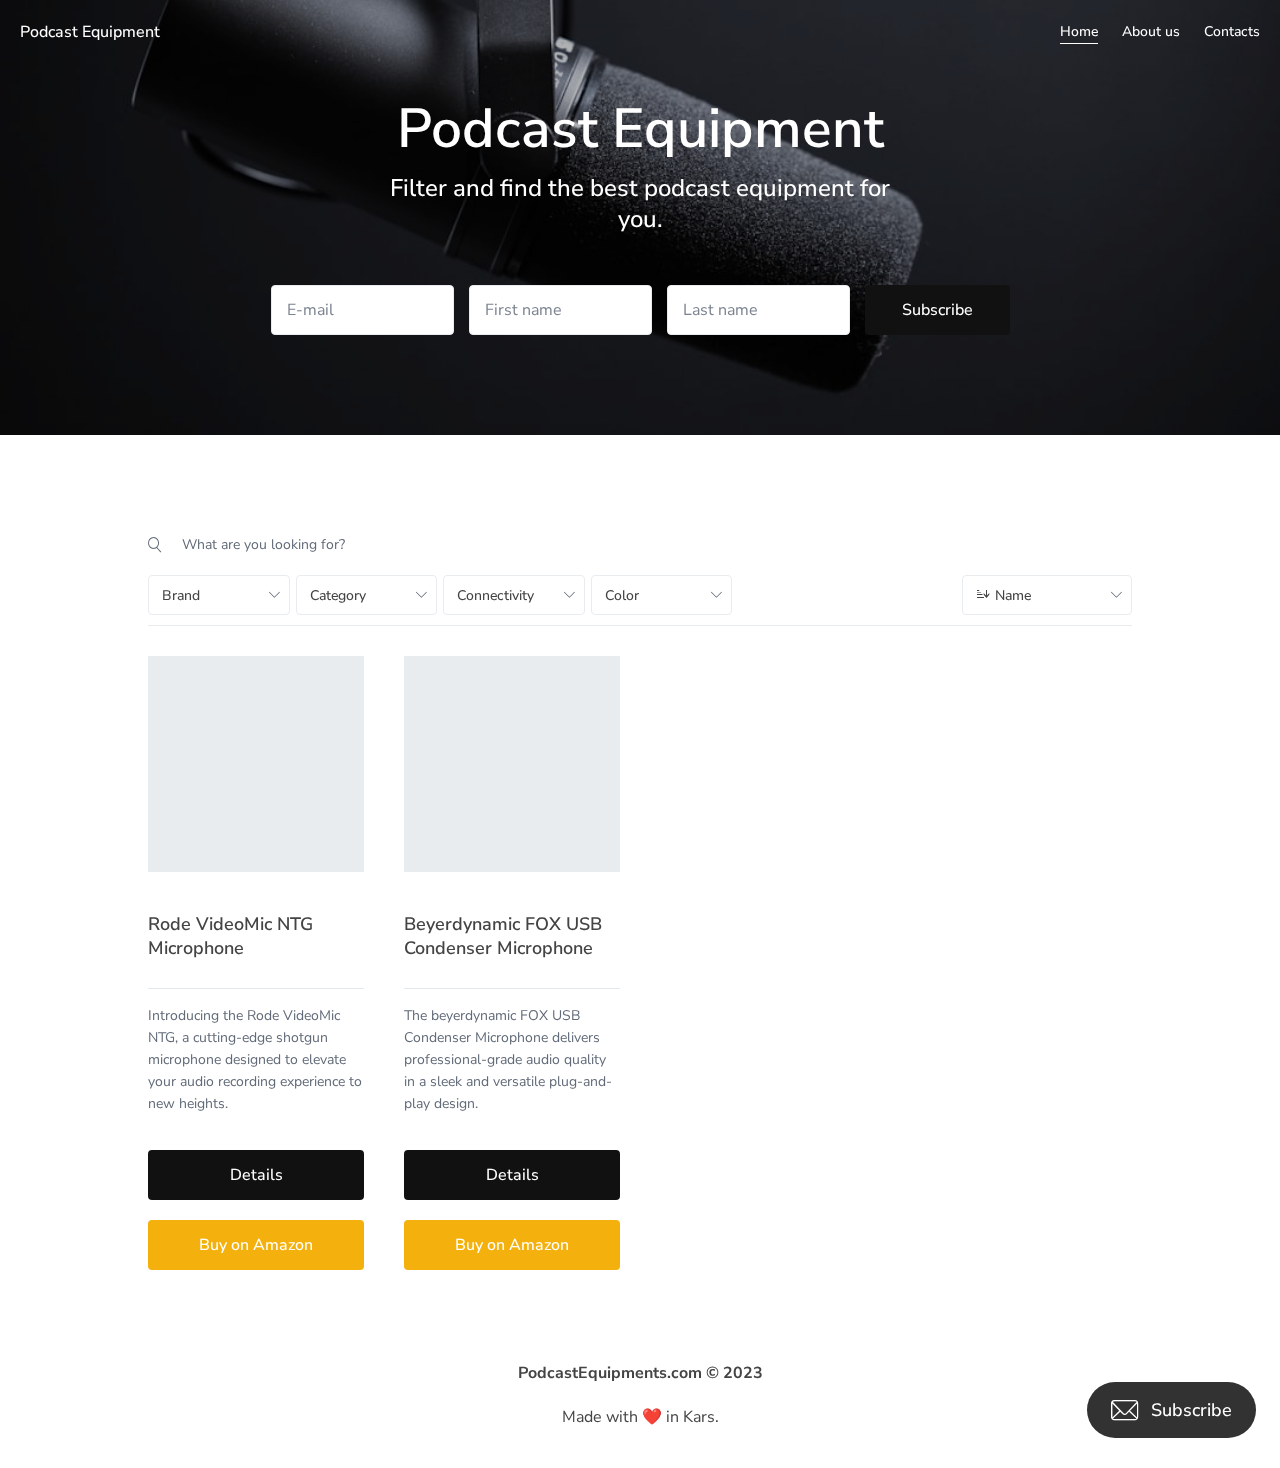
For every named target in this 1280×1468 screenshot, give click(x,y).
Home (1079, 31)
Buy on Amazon (256, 1245)
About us (1151, 31)
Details (256, 1175)
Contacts (1232, 31)
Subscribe (937, 310)
